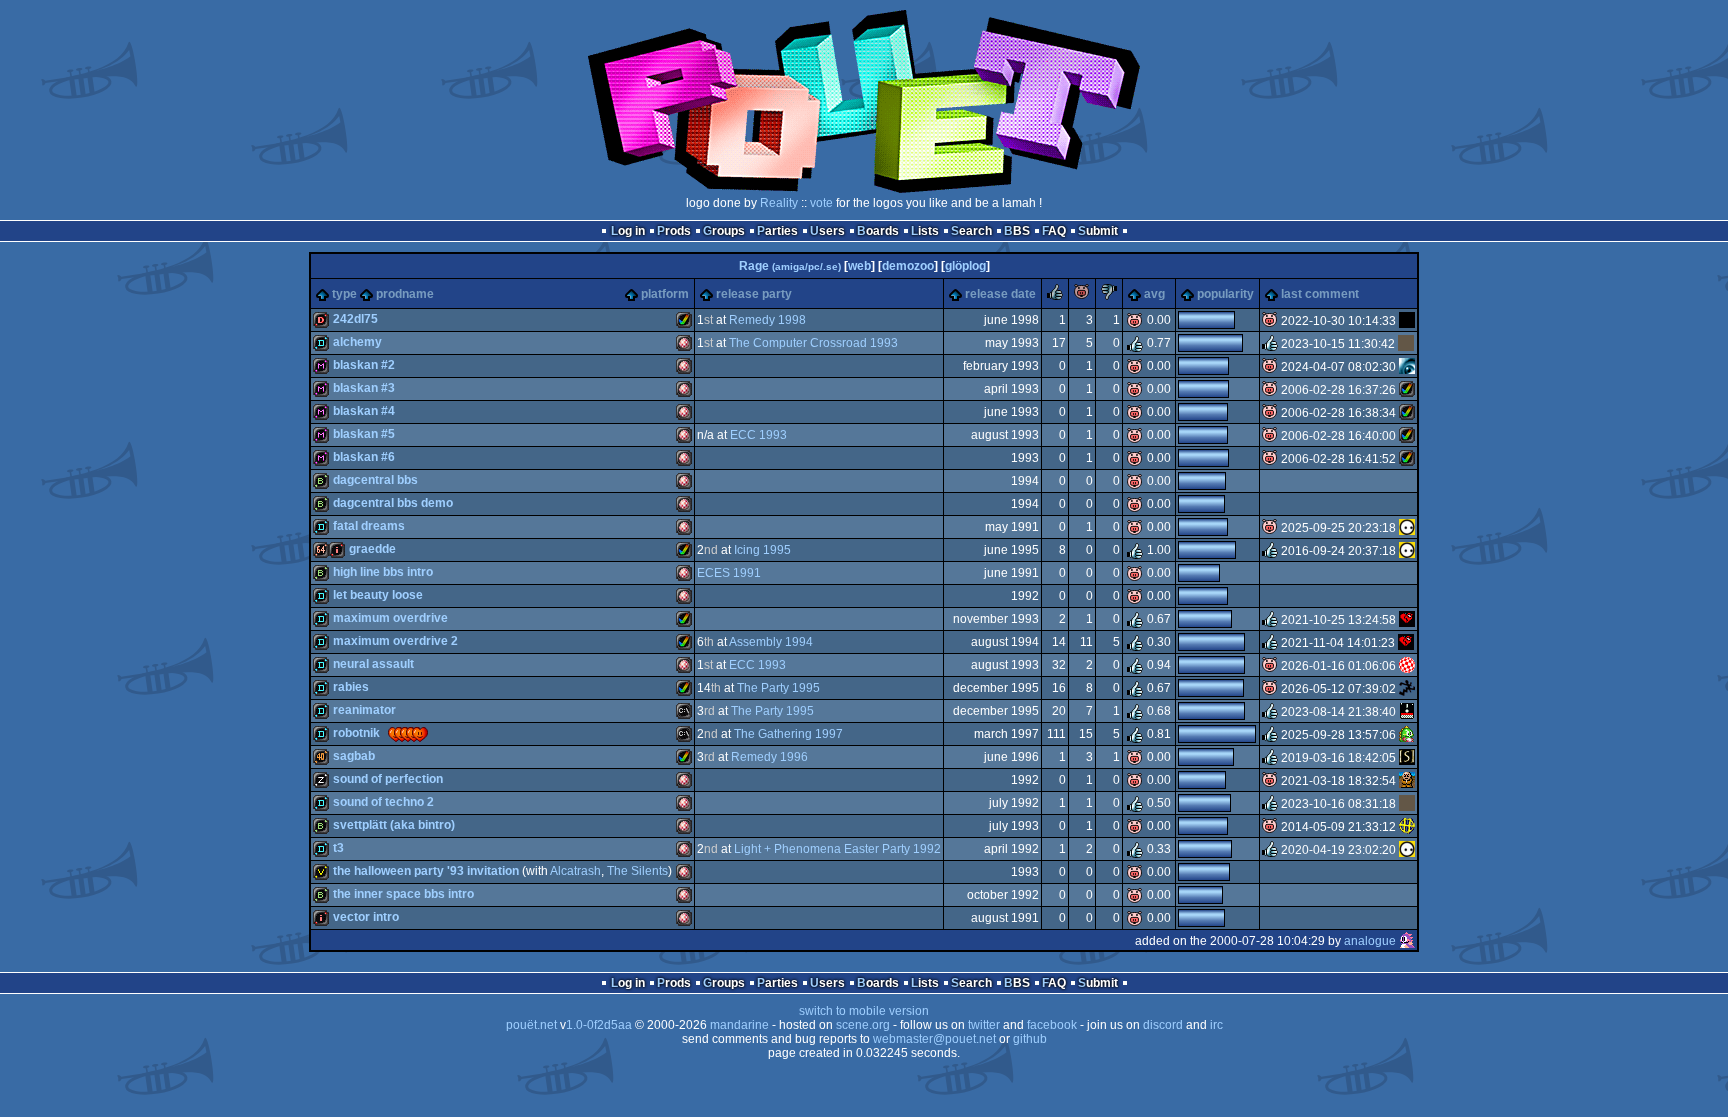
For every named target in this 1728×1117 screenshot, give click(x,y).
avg (1154, 294)
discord (1163, 1025)
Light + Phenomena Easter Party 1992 (837, 849)
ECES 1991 (729, 573)
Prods (674, 231)
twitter (984, 1025)
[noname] (1407, 689)
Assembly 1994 (771, 642)
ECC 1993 (758, 435)
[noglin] (1407, 735)
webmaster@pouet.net (934, 1039)
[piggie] (1082, 296)
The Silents (637, 871)
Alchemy (357, 342)
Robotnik (356, 733)
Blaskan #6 (364, 457)
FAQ (1054, 231)
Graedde (372, 549)
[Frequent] (1407, 321)
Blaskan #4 (364, 411)
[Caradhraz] (1407, 390)
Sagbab (354, 756)
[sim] (1407, 781)
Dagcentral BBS (375, 480)
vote (821, 203)
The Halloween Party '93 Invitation (426, 871)
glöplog (965, 266)
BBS (1017, 231)
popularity (1225, 294)
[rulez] (1055, 296)
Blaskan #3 (364, 388)
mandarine (739, 1025)
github (1030, 1039)
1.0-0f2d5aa (599, 1025)
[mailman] (1407, 367)
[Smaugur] (1407, 666)
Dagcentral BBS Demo (393, 503)
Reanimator (364, 710)
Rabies (351, 687)
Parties (777, 231)
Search (971, 231)
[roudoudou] (1407, 712)
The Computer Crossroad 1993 (813, 343)
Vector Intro (366, 917)
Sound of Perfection (388, 779)
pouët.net (531, 1025)
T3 (338, 848)
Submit (1098, 231)
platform (665, 294)
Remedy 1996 (769, 757)
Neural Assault (373, 664)
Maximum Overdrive (390, 618)
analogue (1370, 941)
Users (827, 231)
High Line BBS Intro (383, 572)
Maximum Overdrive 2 (395, 641)
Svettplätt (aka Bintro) (394, 825)
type (344, 294)
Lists (925, 231)
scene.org (863, 1025)
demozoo (908, 266)
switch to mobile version (864, 1011)
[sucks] (1109, 296)
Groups (724, 231)
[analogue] (1407, 941)
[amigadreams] (1407, 620)
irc (1216, 1025)
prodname (405, 294)
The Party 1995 (778, 688)
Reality (779, 203)
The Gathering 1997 (788, 734)
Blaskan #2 (364, 365)
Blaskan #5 (364, 434)
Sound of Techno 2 (383, 802)
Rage (790, 266)
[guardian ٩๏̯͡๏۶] (1407, 528)
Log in (628, 231)
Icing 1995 (762, 550)
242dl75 (355, 319)
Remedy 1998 (767, 320)
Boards (878, 231)
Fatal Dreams (369, 526)
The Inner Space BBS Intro (403, 894)
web (859, 266)
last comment (1320, 294)
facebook (1052, 1025)
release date (1000, 294)
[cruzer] (1406, 344)
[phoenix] (1407, 827)
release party (754, 294)
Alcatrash (575, 871)
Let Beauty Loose (378, 595)
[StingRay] (1407, 758)
